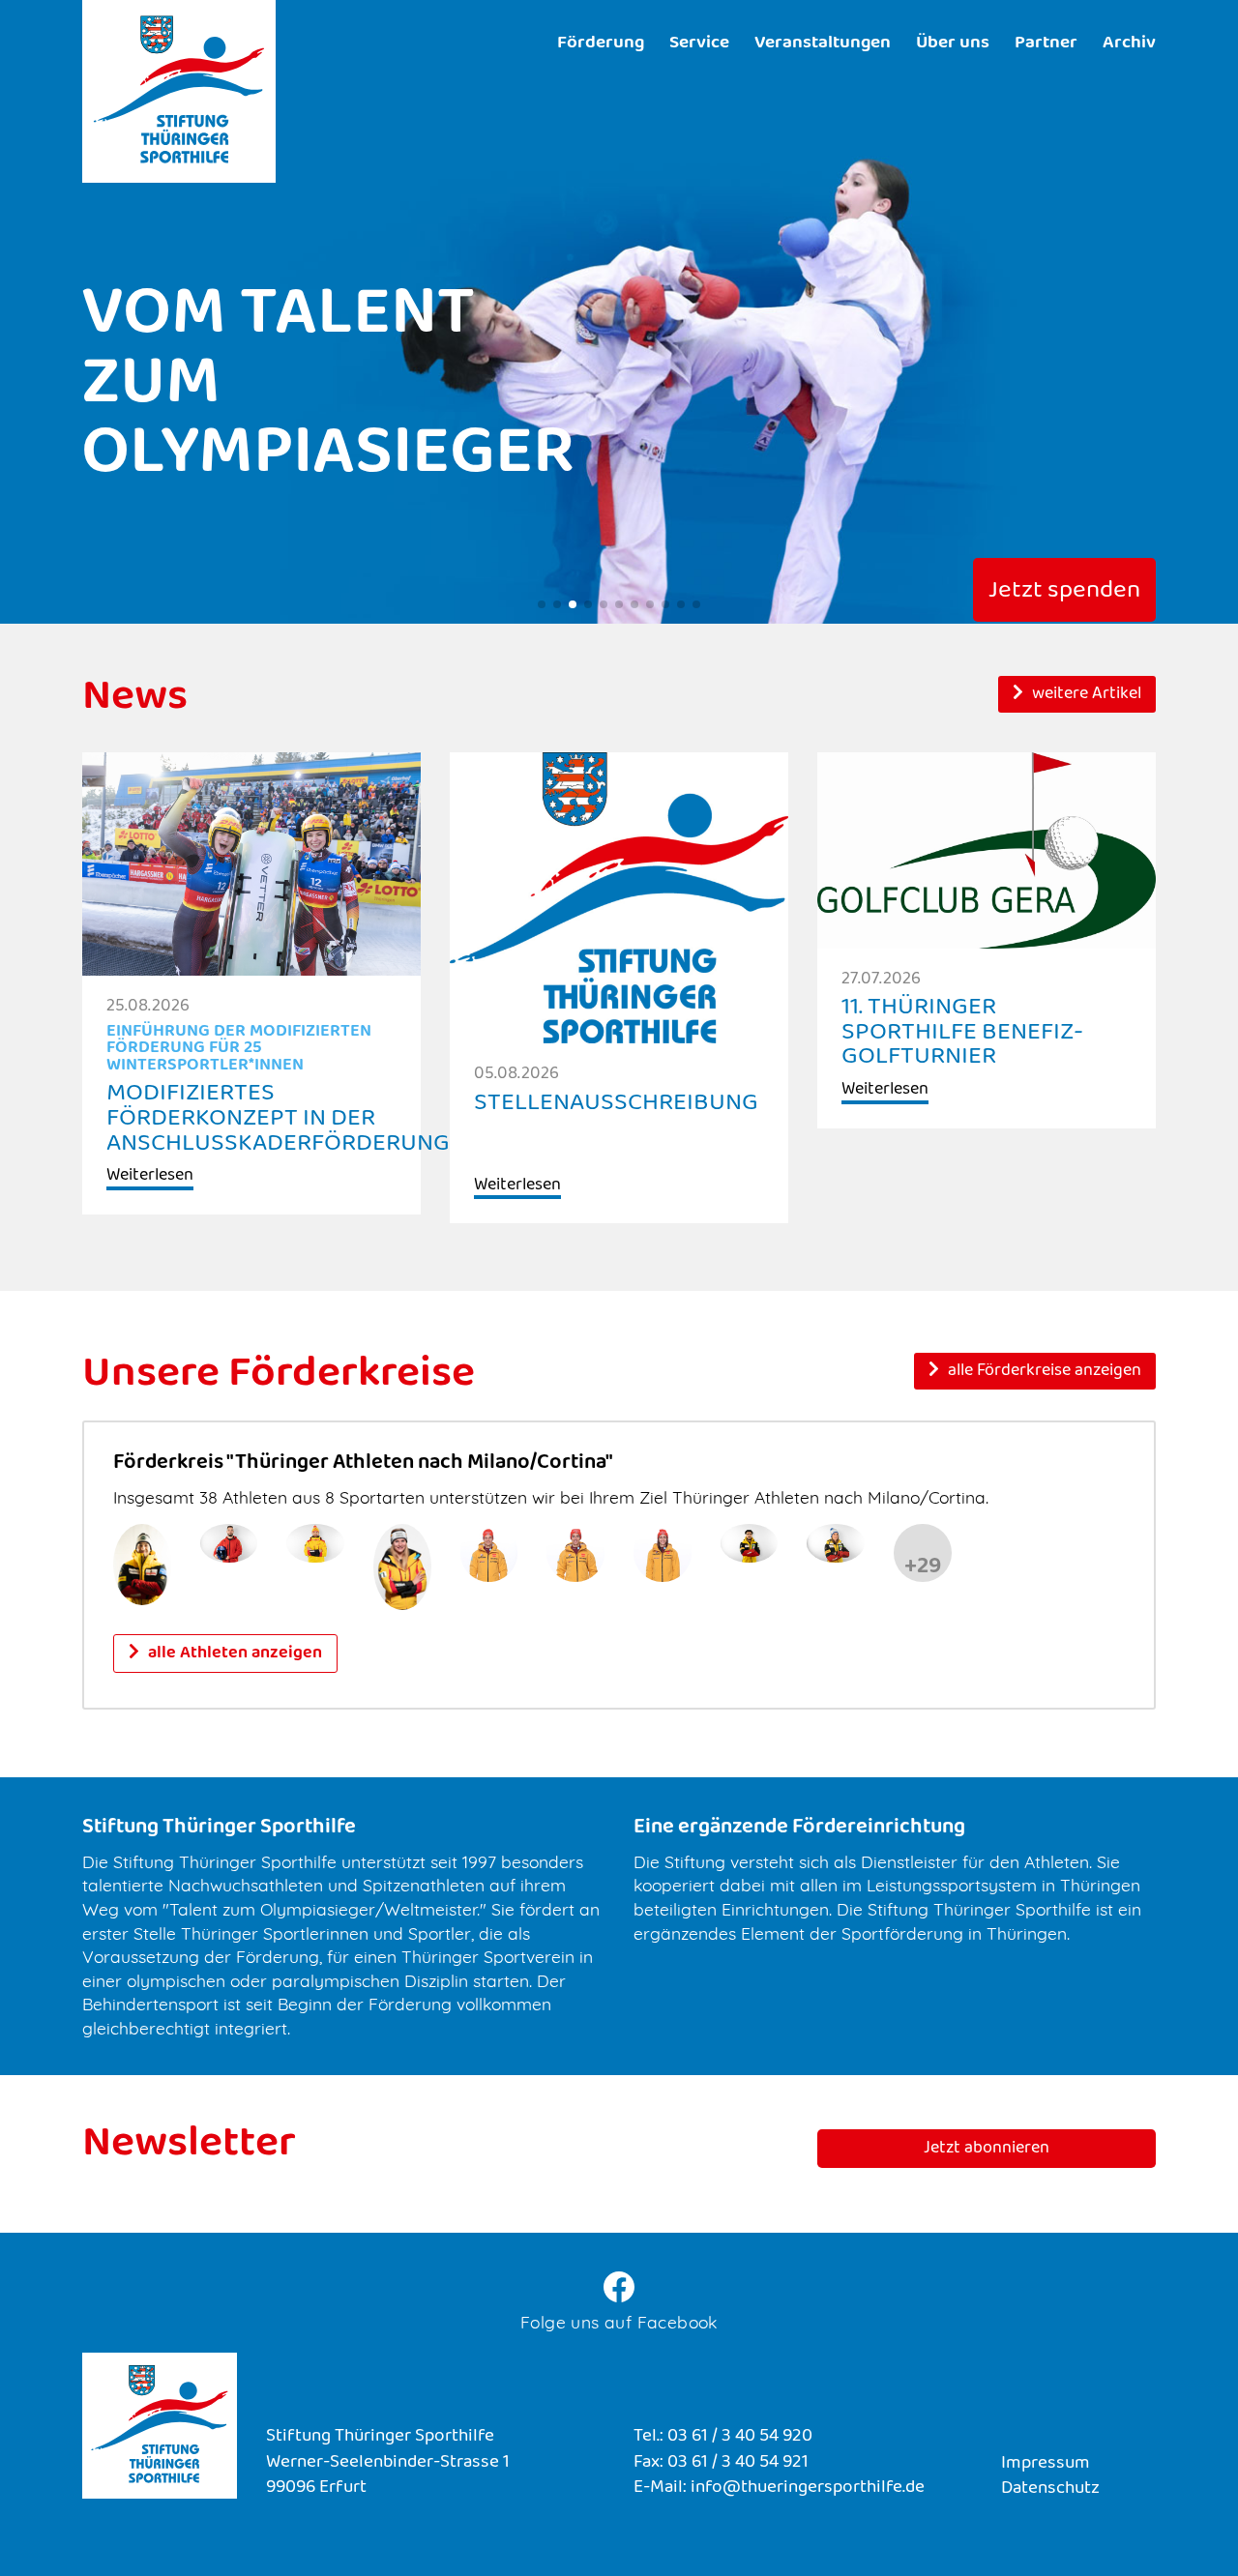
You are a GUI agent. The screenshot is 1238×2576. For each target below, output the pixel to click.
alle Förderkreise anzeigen (1043, 1372)
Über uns (953, 44)
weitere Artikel (1085, 695)
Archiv (1129, 44)
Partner (1046, 44)
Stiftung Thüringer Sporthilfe (179, 91)
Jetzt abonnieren (987, 2150)
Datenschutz (1050, 2489)
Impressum (1046, 2464)
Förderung (601, 44)
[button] (542, 604)
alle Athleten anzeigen (233, 1654)
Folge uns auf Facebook (619, 2322)
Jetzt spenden (1064, 592)
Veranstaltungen (823, 44)
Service (699, 44)
